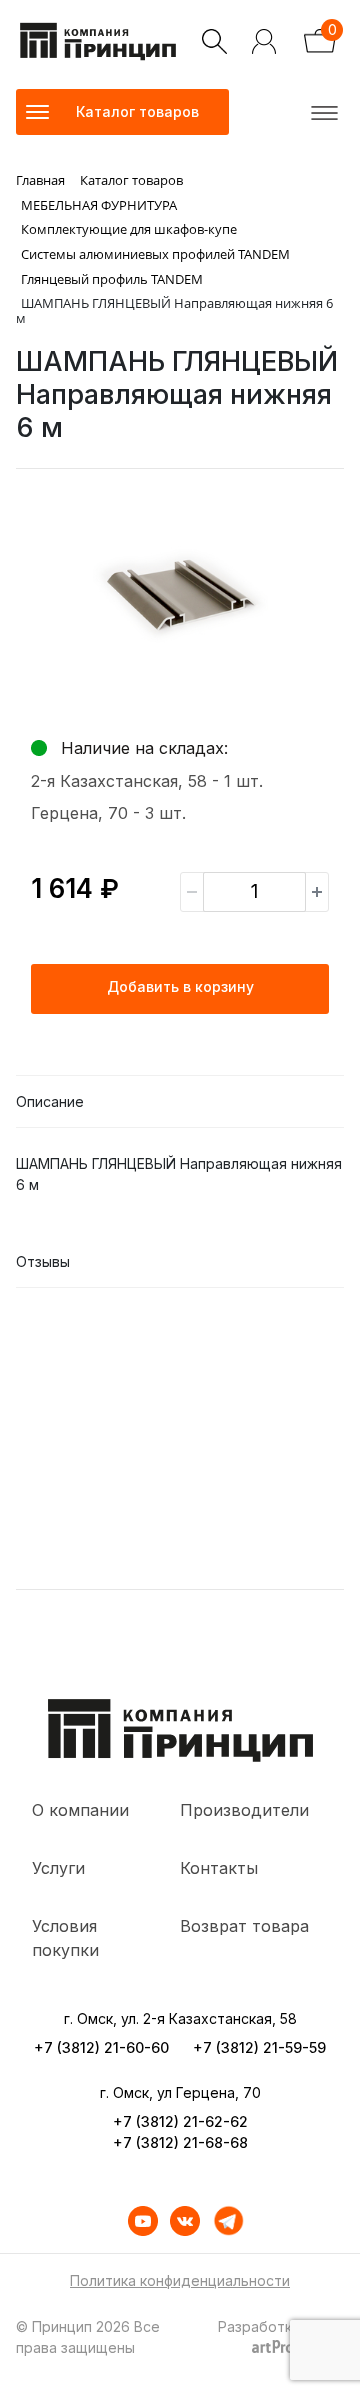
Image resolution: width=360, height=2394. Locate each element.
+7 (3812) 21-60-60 (101, 2047)
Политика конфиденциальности (180, 2280)
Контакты (219, 1868)
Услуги (58, 1868)
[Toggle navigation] (321, 112)
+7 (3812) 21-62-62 (180, 2121)
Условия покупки (65, 1938)
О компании (80, 1810)
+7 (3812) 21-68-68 (180, 2142)
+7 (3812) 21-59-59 (259, 2047)
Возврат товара (244, 1926)
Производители (244, 1810)
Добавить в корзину (180, 986)
